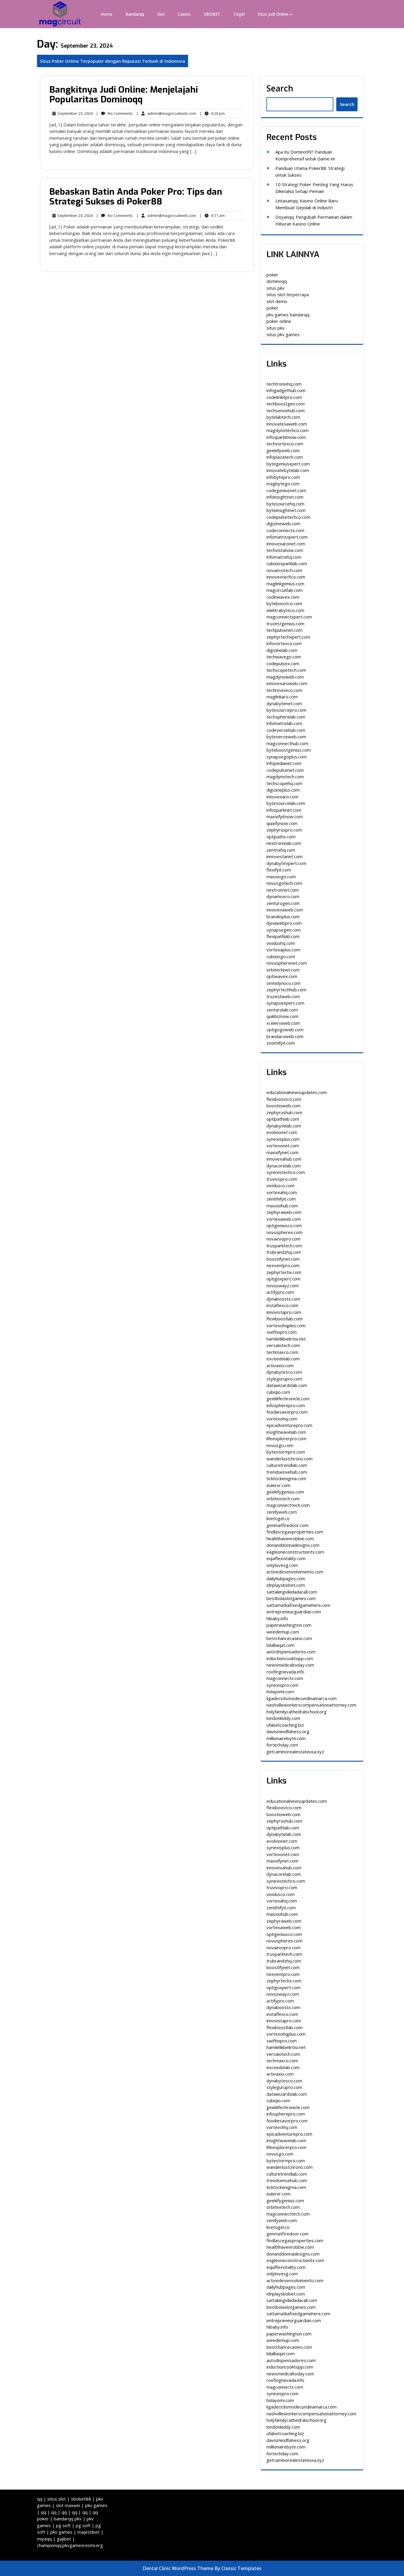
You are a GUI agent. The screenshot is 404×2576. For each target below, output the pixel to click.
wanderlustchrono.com (290, 1459)
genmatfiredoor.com (287, 1525)
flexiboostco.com (284, 1099)
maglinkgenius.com (285, 584)
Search (280, 88)
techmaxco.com (282, 1352)
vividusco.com (281, 1185)
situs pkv (275, 288)
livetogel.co (278, 1518)
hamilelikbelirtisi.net (286, 1339)
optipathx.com (281, 837)
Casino (184, 14)
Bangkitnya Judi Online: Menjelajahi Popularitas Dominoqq (124, 95)
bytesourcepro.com (286, 710)
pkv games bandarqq (288, 315)
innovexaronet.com (286, 544)
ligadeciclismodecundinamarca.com (302, 1698)
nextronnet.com (283, 890)
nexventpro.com (283, 1265)
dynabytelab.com (284, 1126)
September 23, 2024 (74, 114)
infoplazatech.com (285, 457)
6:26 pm (212, 114)
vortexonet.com (283, 1146)
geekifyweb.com (283, 450)
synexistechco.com (286, 1172)
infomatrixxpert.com (287, 537)
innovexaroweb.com (287, 683)
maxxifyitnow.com (285, 816)
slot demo (277, 301)
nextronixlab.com (284, 843)
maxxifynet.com (282, 1152)
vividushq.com (281, 943)
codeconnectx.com (285, 530)
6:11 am (212, 216)
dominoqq (277, 281)
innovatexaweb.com (287, 424)
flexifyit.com (279, 870)
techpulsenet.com (285, 630)
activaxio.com (280, 1365)
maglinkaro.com (282, 697)
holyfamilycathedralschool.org (296, 1712)
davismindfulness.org (288, 1731)
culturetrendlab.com (287, 1465)
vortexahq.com (282, 1192)
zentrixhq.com (281, 850)
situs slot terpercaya (288, 294)
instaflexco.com (282, 1305)
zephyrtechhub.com (286, 990)
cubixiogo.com (281, 956)
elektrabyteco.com (285, 610)
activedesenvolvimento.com (295, 1572)
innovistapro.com (284, 1312)
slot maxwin (68, 2505)
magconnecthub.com (287, 743)
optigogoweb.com (285, 1030)
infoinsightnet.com (285, 497)
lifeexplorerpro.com (286, 1438)
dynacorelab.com (284, 1166)
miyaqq (44, 2539)
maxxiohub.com (282, 1206)
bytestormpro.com (286, 1452)
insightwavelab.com (286, 1432)
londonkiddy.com (283, 1718)
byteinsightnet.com (286, 510)
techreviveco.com (284, 690)
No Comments (114, 114)
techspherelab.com (286, 717)
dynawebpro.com (284, 923)
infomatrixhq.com (284, 557)
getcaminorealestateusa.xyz (295, 1752)
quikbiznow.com (282, 1016)
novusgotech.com (284, 883)
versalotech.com (283, 1345)
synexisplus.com (283, 1139)
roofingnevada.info (285, 1672)
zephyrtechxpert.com (288, 637)
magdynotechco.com (287, 430)
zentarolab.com (282, 1010)
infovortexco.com (284, 643)
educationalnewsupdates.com (297, 1092)
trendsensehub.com (287, 1472)
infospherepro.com (286, 1405)
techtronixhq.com (284, 384)
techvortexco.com (285, 444)
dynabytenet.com (284, 703)
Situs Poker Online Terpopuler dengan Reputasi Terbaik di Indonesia (113, 61)
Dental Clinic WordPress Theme (178, 2568)
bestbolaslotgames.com (291, 1598)
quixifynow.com (282, 823)
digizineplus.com (283, 790)
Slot (161, 14)
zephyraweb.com (284, 1212)
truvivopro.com (282, 1179)
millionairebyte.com (286, 1738)
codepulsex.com (283, 663)
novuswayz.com (283, 1285)
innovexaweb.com (285, 910)
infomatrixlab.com (284, 723)
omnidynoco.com (283, 983)
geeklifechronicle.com (288, 1399)
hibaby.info (277, 1618)
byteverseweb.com (286, 737)
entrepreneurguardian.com (294, 1612)
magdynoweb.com (285, 677)
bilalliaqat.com (281, 1645)
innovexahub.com (284, 1159)
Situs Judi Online (273, 14)
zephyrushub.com (284, 1112)
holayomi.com (280, 1691)
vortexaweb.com (284, 1219)
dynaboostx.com (283, 1299)
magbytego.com (283, 484)
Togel (239, 14)
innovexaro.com (282, 797)
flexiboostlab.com (285, 1319)
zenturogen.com (283, 903)
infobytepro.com (283, 477)
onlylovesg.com (282, 1565)
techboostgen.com (286, 404)
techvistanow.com (285, 550)
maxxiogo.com (281, 877)
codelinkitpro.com (284, 397)
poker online (279, 321)
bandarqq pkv (68, 2519)
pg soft (63, 2525)
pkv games (96, 2505)
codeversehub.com (286, 730)
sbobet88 (81, 2499)
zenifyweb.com (282, 1512)
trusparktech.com (284, 1246)
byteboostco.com (284, 603)
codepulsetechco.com (289, 517)
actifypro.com (280, 1292)
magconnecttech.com (288, 1505)
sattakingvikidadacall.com (292, 1592)
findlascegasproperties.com (295, 1532)
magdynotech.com (285, 776)
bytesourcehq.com (285, 504)
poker (272, 275)
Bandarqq (135, 14)
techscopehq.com (284, 783)
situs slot (57, 2499)
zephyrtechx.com (284, 1272)
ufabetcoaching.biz (285, 1725)
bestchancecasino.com (289, 1638)
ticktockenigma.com (286, 1478)
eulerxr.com (278, 1485)
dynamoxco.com (283, 896)
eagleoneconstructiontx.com (295, 1552)
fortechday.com (282, 1745)
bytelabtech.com (283, 417)
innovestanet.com (285, 856)
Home (106, 14)
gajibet (64, 2539)
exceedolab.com (283, 1359)
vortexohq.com (282, 1419)
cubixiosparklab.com (287, 563)
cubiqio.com (278, 1392)
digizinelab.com (282, 650)
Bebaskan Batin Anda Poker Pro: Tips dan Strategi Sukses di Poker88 (136, 197)
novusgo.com (280, 1445)
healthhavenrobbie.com (290, 1538)
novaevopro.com (283, 1239)
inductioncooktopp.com (290, 1658)
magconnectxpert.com (289, 617)
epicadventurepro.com (289, 1425)
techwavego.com (284, 657)
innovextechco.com (286, 577)
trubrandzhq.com (284, 1252)
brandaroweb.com (285, 1036)
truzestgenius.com (285, 624)
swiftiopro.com (282, 1332)
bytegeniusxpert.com (288, 464)
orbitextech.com (283, 1499)
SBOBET (212, 14)
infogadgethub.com (286, 390)
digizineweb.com (283, 523)
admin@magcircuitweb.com (166, 113)
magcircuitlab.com (285, 590)
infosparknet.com (284, 810)
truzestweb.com (283, 996)
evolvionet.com (282, 1132)
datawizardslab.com (287, 1385)
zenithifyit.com (281, 1199)
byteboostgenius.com (289, 750)
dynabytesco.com (284, 1372)
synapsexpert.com (285, 1003)
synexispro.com (282, 1685)
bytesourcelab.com (286, 803)
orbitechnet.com (283, 970)
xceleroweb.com (283, 1023)
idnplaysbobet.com (286, 1585)
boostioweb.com (283, 1106)
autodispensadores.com (291, 1652)
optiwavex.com (282, 976)
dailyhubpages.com (286, 1578)
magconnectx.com (285, 1678)
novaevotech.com (284, 570)
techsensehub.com (286, 410)
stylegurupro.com (284, 1379)
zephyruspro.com (284, 830)
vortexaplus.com (283, 950)
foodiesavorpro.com (287, 1412)
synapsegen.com (284, 930)
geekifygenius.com (285, 1492)
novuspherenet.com (287, 963)
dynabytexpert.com (286, 863)
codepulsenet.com (285, 770)
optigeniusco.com (284, 1225)
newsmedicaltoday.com (290, 1665)
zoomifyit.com (281, 1043)
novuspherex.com (285, 1232)
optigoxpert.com (283, 1279)
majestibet (89, 2532)
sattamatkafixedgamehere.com (298, 1605)
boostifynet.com (283, 1259)
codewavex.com (283, 597)
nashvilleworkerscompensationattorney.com (311, 1705)
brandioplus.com (283, 916)
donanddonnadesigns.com (293, 1545)
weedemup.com (283, 1632)
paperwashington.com (289, 1625)
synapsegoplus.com (287, 757)
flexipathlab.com (283, 936)
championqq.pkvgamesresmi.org (70, 2545)
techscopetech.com (286, 670)
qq (40, 2499)
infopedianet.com (284, 763)
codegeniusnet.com (286, 490)
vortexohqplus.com (286, 1325)
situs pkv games (283, 334)
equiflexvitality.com (286, 1558)
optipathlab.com (283, 1119)
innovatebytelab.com (288, 470)
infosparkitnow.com (286, 437)
